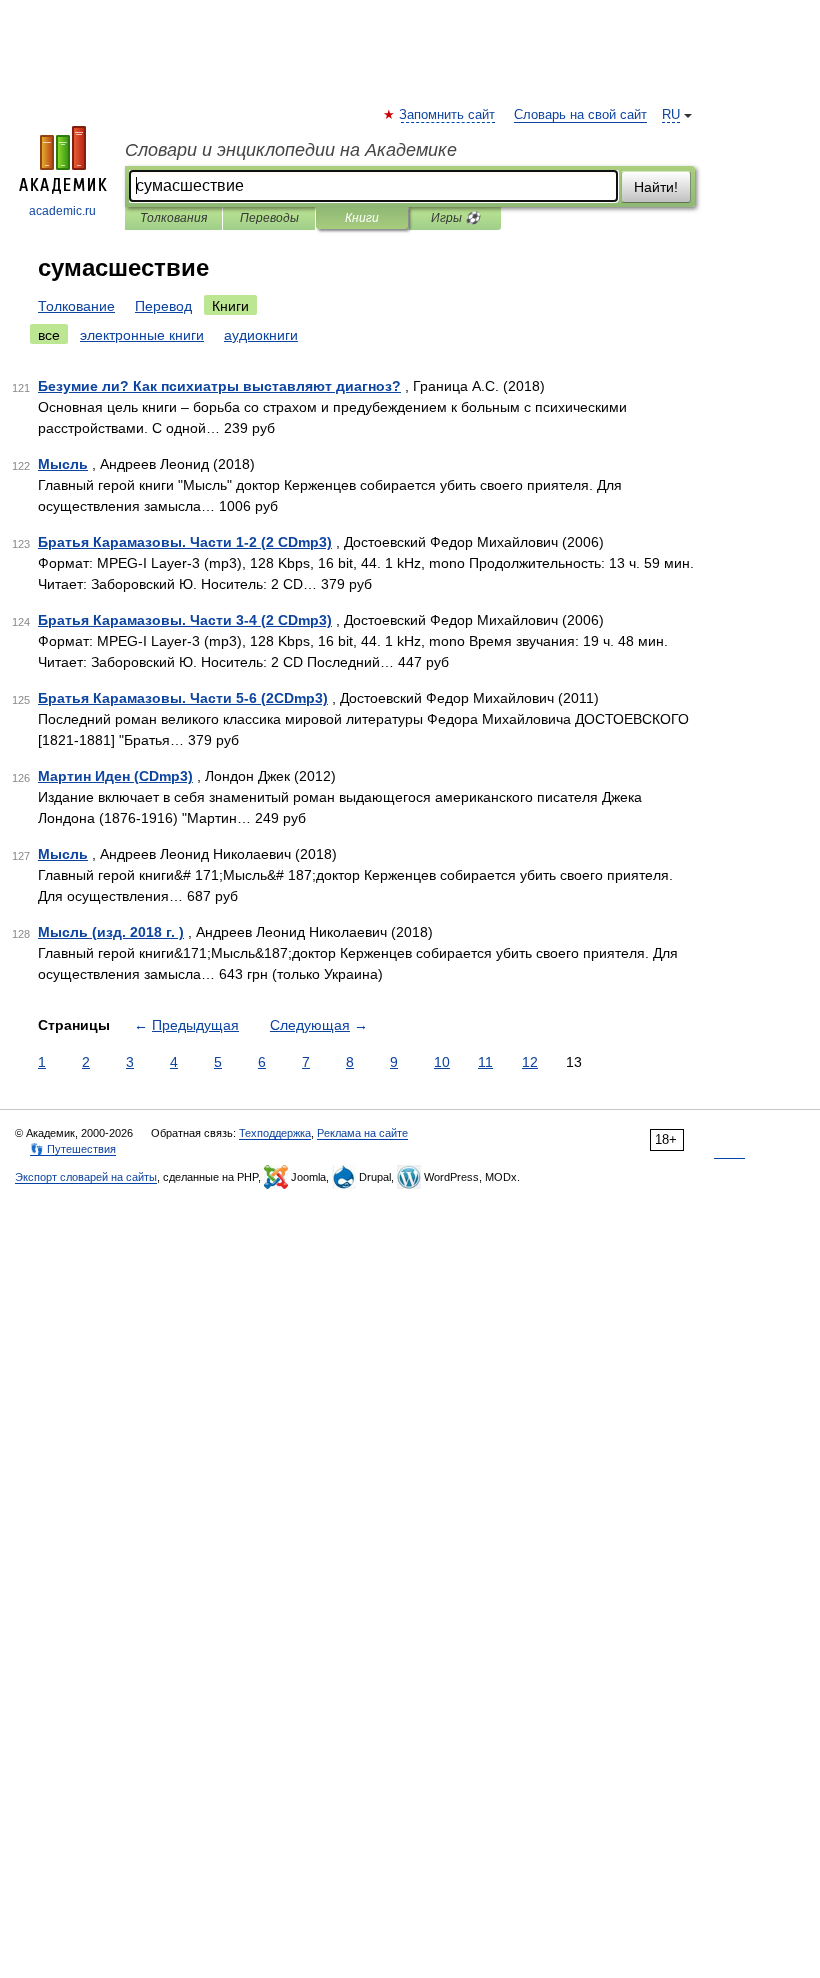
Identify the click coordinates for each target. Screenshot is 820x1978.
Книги (362, 218)
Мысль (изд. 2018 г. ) (111, 932)
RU (671, 115)
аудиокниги (261, 335)
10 (442, 1062)
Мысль (63, 464)
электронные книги (142, 335)
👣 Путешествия (73, 1149)
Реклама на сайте (362, 1133)
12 (530, 1062)
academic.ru (62, 211)
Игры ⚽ (455, 218)
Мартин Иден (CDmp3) (115, 776)
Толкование (76, 306)
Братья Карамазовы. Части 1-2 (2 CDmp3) (185, 542)
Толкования (173, 218)
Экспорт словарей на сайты (86, 1177)
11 (485, 1062)
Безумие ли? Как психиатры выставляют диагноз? (219, 386)
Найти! (656, 187)
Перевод (163, 306)
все (49, 335)
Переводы (269, 218)
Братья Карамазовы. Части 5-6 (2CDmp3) (183, 698)
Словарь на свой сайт (580, 115)
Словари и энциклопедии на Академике (291, 150)
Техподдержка (275, 1133)
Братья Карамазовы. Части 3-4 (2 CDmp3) (185, 620)
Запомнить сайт (448, 115)
